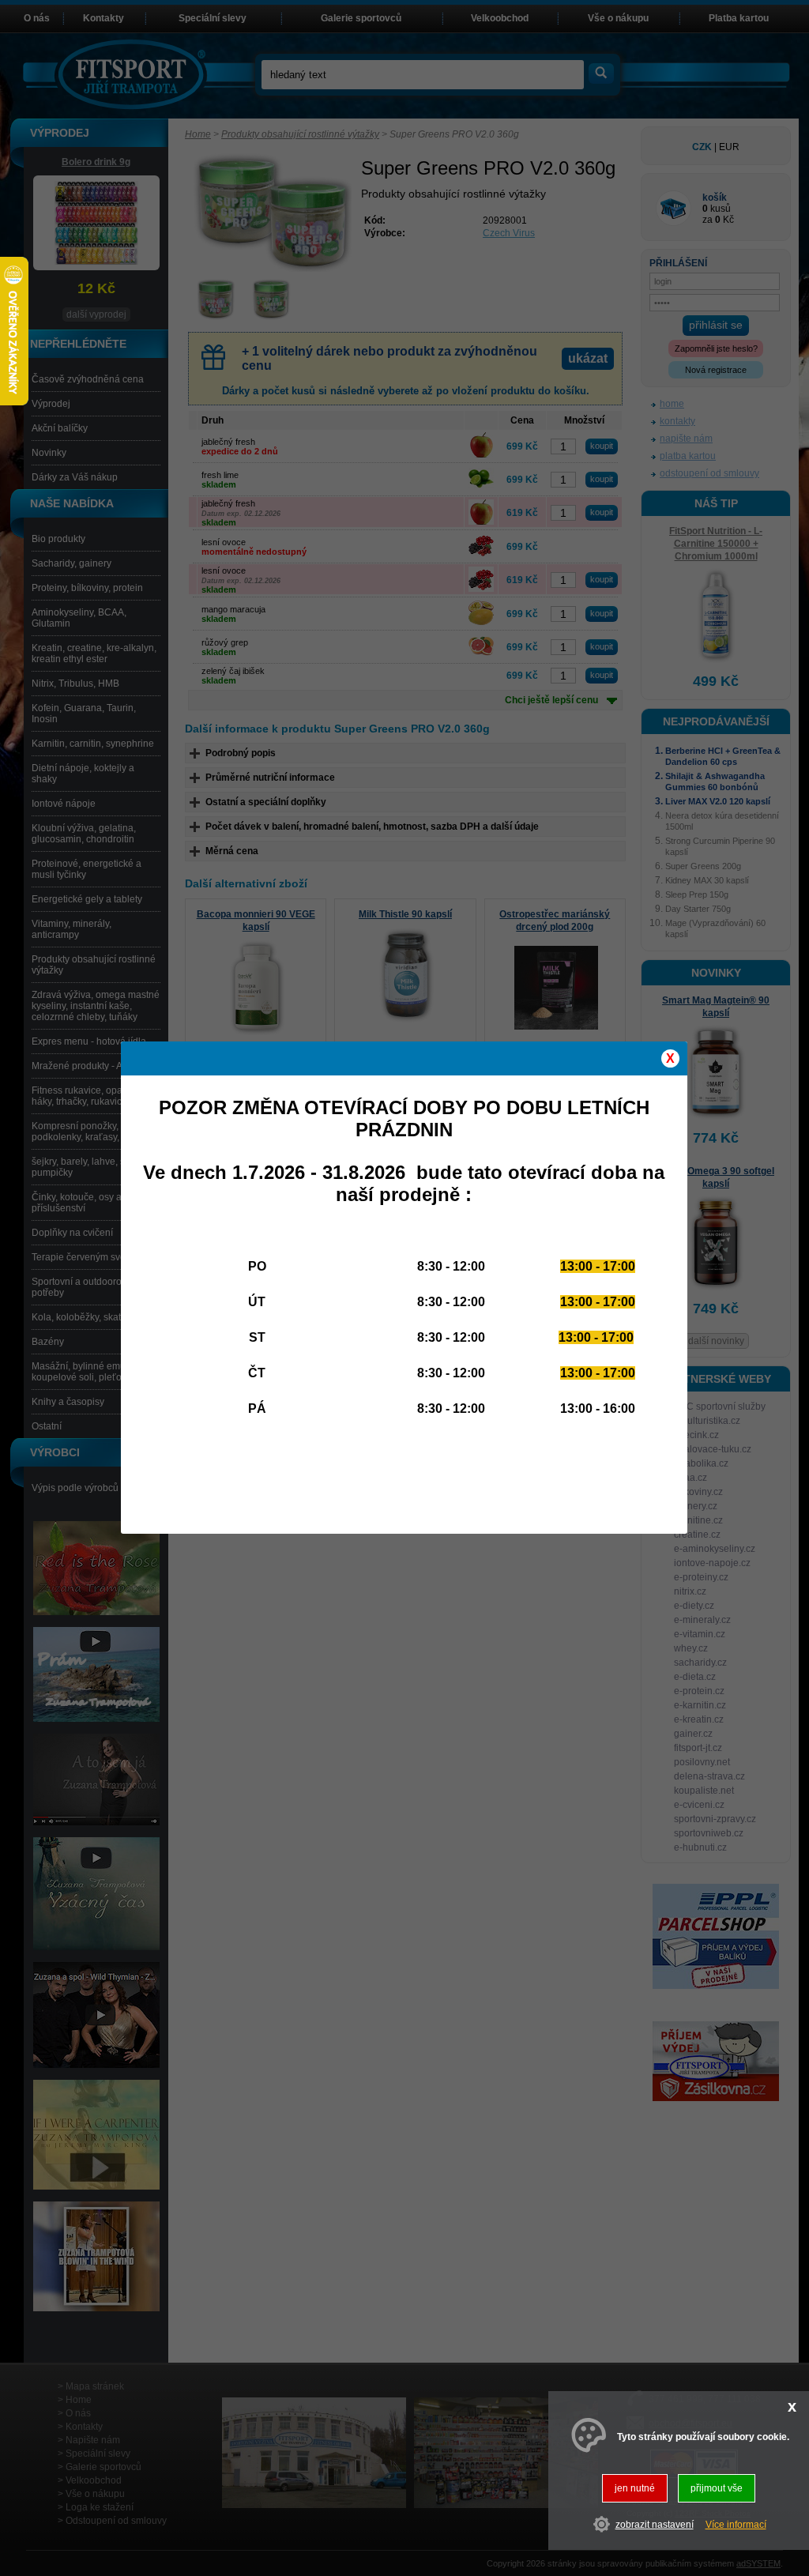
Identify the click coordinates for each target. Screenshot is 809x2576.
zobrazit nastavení (655, 2525)
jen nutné (635, 2488)
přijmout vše (717, 2488)
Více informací (736, 2525)
